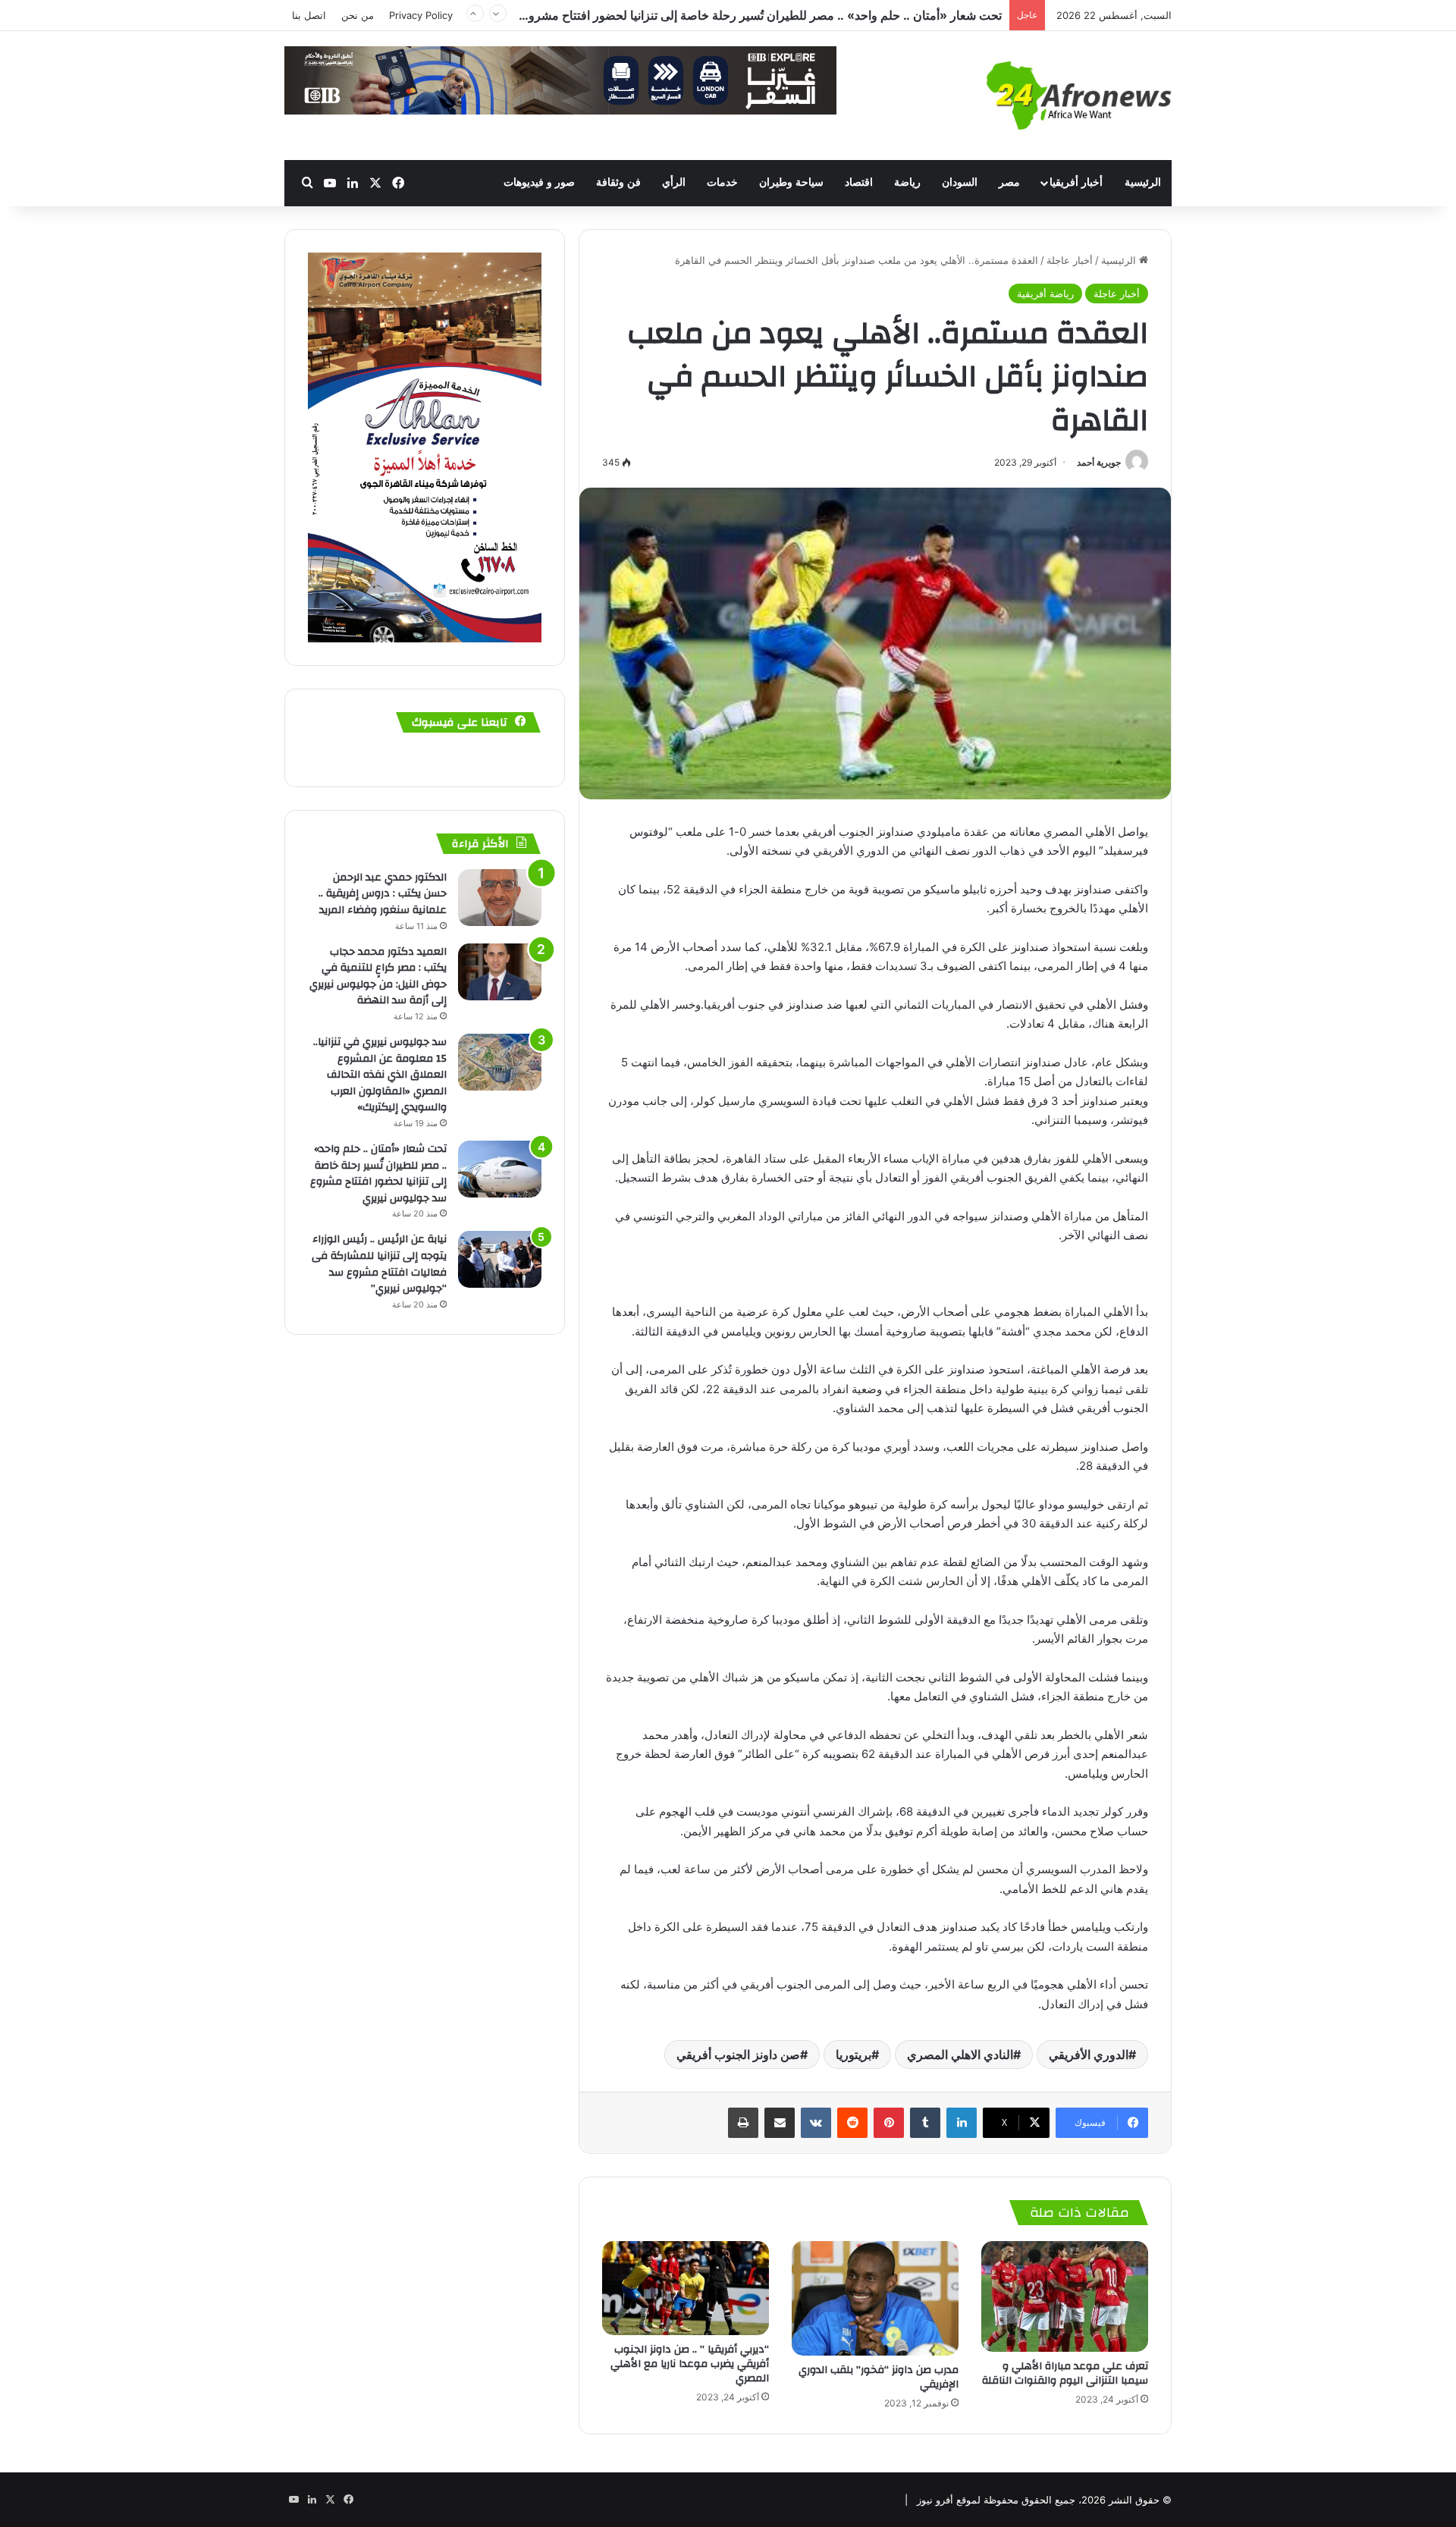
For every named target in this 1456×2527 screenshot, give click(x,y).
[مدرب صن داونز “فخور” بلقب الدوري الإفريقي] (875, 2298)
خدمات (722, 182)
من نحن (358, 15)
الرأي (674, 182)
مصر (1009, 182)
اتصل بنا (309, 15)
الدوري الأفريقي (1089, 2055)
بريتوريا (854, 2055)
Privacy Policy (421, 15)
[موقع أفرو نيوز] (1079, 96)
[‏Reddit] (852, 2123)
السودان (960, 182)
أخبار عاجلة (1070, 260)
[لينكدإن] (962, 2123)
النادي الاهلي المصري (960, 2055)
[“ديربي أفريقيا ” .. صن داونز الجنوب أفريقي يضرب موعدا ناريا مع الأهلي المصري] (686, 2288)
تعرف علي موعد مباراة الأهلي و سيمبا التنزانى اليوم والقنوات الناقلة (1065, 2373)
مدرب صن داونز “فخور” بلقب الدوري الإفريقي (879, 2377)
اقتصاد (859, 182)
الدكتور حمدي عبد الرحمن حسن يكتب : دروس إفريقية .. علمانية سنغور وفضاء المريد (383, 894)
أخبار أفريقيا (1076, 182)
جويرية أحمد (1099, 462)
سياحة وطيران (791, 182)
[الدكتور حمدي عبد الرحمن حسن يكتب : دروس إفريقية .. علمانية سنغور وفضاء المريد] (500, 898)
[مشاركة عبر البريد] (780, 2123)
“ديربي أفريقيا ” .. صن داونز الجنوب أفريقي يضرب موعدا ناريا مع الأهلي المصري (690, 2364)
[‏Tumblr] (925, 2123)
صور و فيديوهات (539, 182)
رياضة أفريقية (1045, 294)
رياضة (907, 182)
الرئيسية (1143, 182)
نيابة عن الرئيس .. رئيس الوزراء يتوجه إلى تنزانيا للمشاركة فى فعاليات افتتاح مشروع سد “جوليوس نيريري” (736, 15)
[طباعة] (743, 2123)
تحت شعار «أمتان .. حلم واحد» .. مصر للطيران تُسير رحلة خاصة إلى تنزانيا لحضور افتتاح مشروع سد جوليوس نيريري (378, 1174)
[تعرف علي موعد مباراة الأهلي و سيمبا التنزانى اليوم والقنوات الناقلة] (1065, 2297)
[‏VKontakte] (816, 2123)
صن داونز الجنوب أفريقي (738, 2055)
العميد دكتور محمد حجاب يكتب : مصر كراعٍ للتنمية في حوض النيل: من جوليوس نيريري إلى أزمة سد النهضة (378, 976)
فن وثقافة (618, 182)
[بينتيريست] (889, 2123)
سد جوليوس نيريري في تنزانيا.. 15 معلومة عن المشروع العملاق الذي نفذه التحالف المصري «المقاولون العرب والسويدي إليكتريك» (380, 1075)
